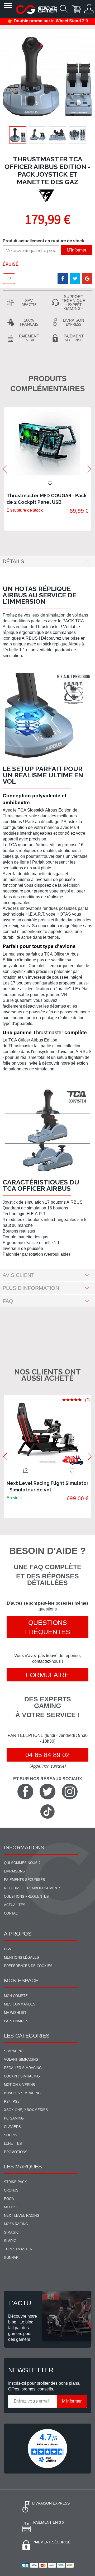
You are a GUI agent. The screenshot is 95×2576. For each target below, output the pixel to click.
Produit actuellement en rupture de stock (43, 241)
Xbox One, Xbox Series (26, 2110)
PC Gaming (14, 2118)
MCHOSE (11, 2207)
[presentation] (5, 469)
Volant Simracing (21, 2059)
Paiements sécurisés (25, 1880)
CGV (8, 1949)
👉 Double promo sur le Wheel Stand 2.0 (48, 21)
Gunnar (11, 2258)
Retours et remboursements (33, 1888)
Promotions (16, 2152)
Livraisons (14, 1871)
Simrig (10, 2241)
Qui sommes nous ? (22, 1863)
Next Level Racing (22, 2216)
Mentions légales (22, 1957)
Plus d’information (31, 1288)
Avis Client (18, 1275)
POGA (9, 2199)
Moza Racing (16, 2224)
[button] (38, 135)
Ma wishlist (15, 2013)
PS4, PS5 (12, 2102)
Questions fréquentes (48, 1627)
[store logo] (37, 9)
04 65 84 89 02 (47, 1755)
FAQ (8, 1301)
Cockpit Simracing (22, 2076)
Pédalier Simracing (23, 2068)
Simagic (11, 2232)
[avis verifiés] (47, 2448)
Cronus (11, 2190)
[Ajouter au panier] (26, 1470)
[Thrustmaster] (47, 196)
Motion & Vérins (20, 2085)
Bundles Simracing (22, 2093)
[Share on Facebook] (63, 279)
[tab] (47, 561)
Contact (12, 1913)
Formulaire (47, 1675)
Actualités (15, 1905)
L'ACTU (20, 2303)
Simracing (14, 2051)
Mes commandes (20, 2004)
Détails (13, 561)
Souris (11, 2135)
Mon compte (16, 1996)
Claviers (12, 2127)
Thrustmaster (18, 2249)
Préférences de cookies (28, 1966)
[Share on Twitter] (75, 279)
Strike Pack (15, 2182)
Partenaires (16, 2021)
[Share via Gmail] (87, 279)
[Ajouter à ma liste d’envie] (9, 279)
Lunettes (13, 2144)
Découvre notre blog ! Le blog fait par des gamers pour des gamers (23, 2328)
